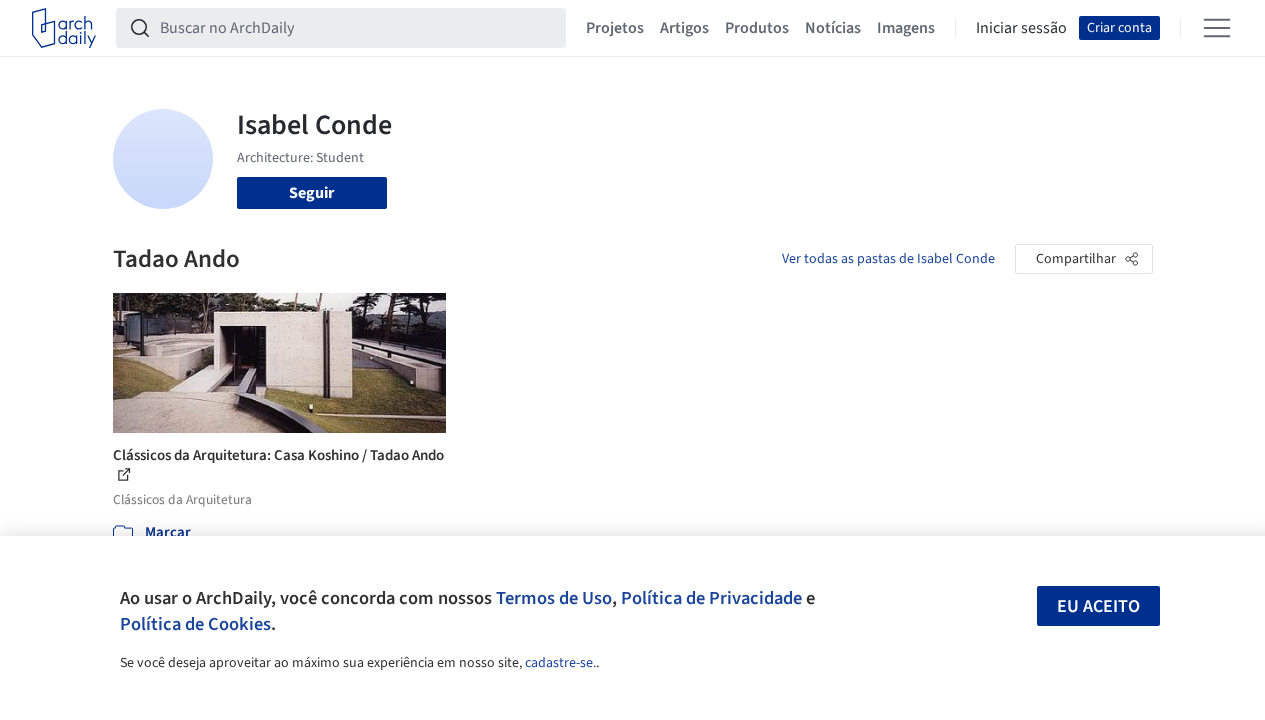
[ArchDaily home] (64, 28)
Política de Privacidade (711, 598)
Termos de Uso (554, 598)
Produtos (757, 28)
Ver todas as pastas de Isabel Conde (888, 259)
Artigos (684, 28)
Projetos (615, 28)
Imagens (906, 28)
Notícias (833, 28)
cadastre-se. (560, 663)
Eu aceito (1098, 606)
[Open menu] (1217, 28)
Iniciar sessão (1021, 28)
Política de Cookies (195, 624)
